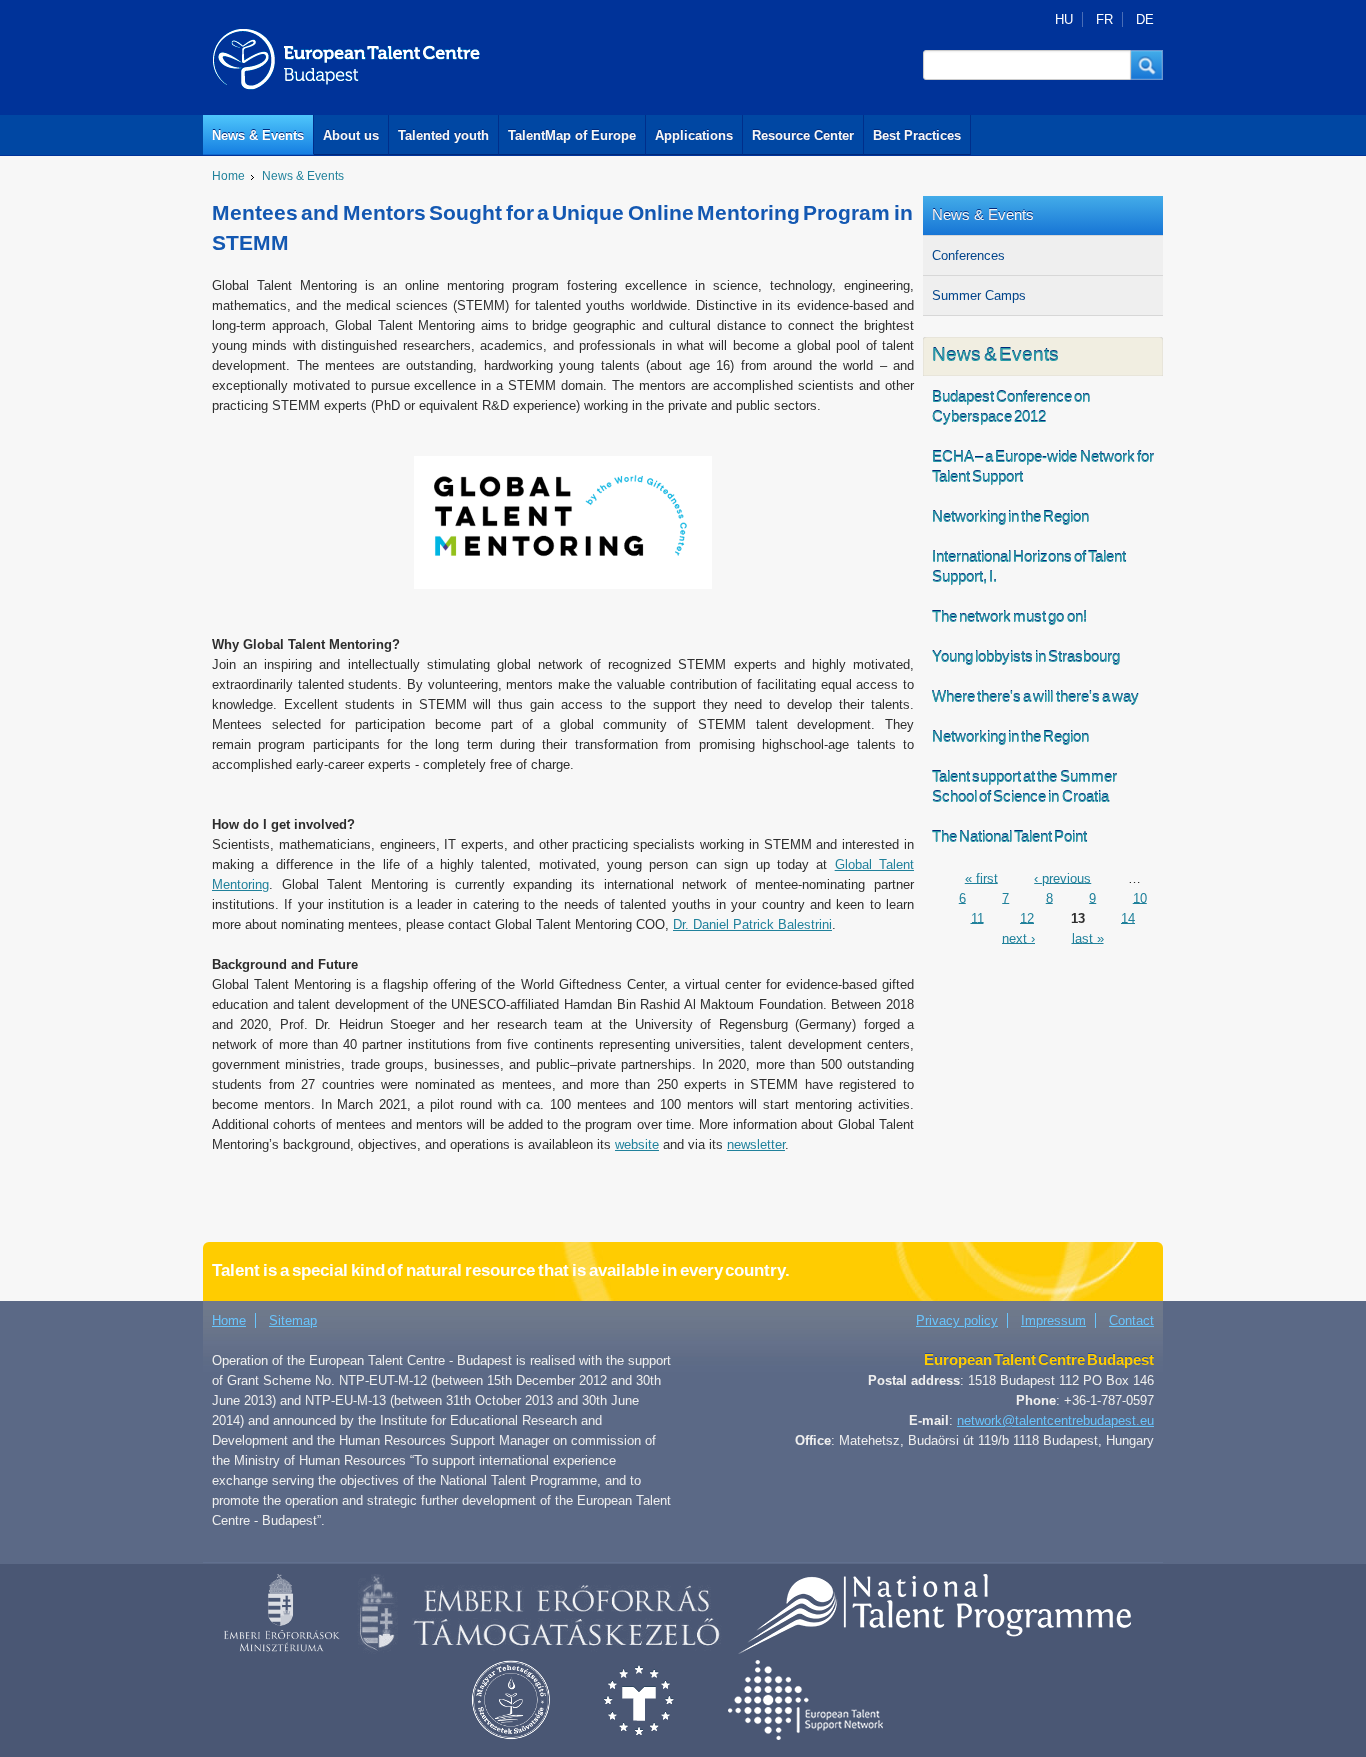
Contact (1131, 1320)
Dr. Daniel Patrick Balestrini (752, 924)
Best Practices (917, 135)
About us (351, 135)
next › (1018, 937)
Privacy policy (957, 1320)
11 (977, 917)
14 (1128, 917)
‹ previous (1062, 877)
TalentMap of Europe (572, 135)
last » (1088, 937)
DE (1145, 19)
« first (981, 877)
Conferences (968, 255)
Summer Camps (979, 295)
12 (1027, 917)
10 (1140, 897)
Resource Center (803, 135)
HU (1064, 19)
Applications (694, 135)
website (637, 1144)
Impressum (1053, 1320)
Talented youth (443, 135)
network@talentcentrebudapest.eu (1055, 1420)
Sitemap (293, 1320)
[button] (1147, 65)
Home (228, 176)
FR (1104, 19)
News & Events (258, 135)
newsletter (756, 1144)
